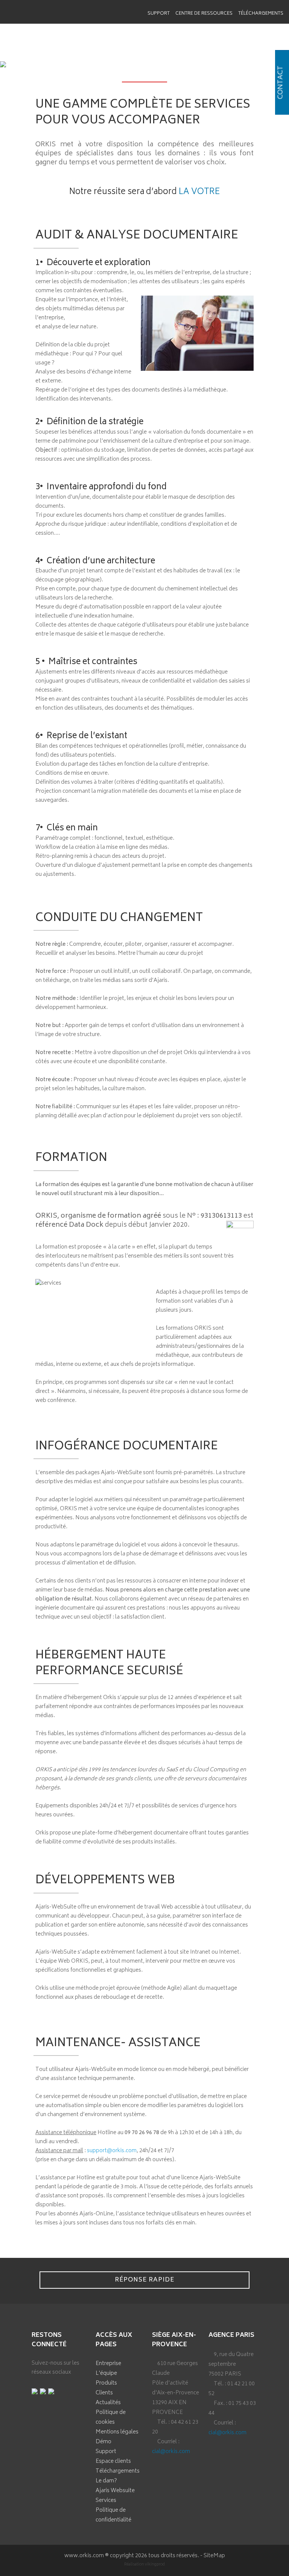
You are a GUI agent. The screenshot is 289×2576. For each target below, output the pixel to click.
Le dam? (106, 2481)
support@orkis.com (112, 2151)
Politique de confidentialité (113, 2515)
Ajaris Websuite (115, 2491)
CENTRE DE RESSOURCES (204, 14)
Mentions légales (117, 2432)
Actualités (108, 2403)
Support (159, 14)
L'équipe (106, 2373)
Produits (106, 2383)
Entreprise (108, 2364)
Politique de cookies (111, 2417)
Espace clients (113, 2461)
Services (106, 2501)
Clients (104, 2393)
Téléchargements (261, 14)
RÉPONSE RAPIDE (144, 2280)
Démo (103, 2442)
